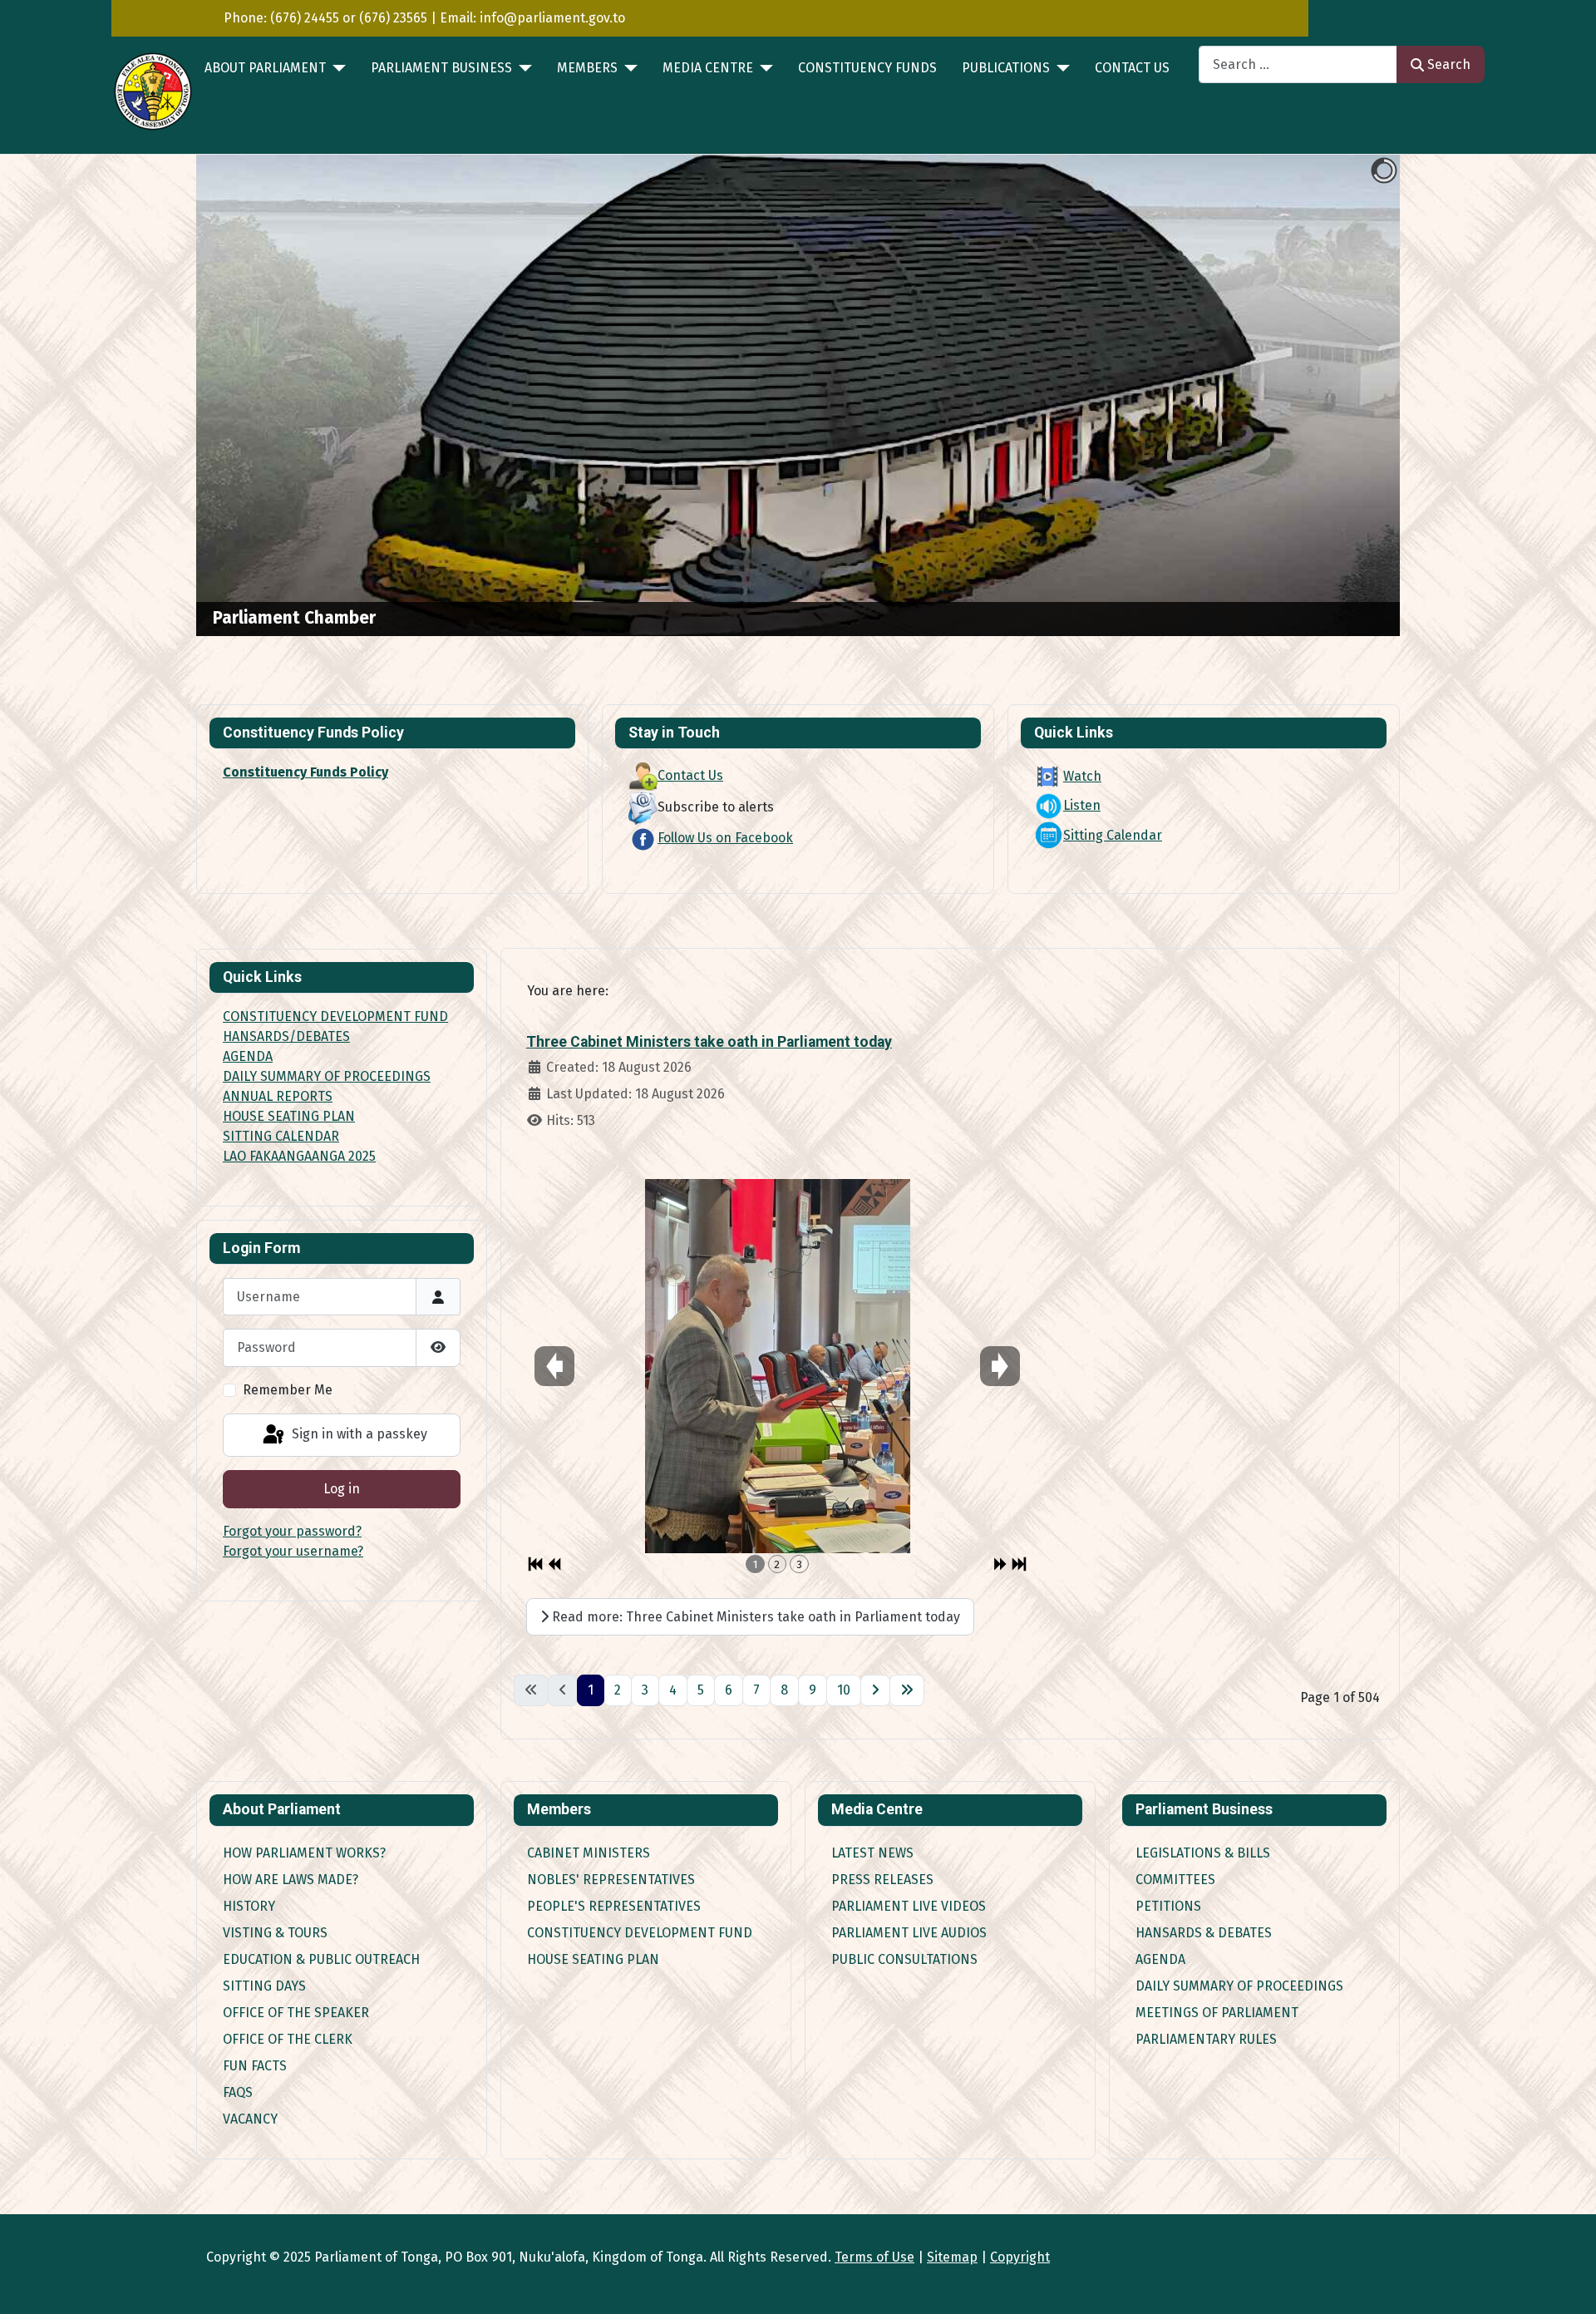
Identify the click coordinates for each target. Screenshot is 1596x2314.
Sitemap (952, 2257)
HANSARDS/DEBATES (286, 1036)
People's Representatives (614, 1906)
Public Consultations (904, 1959)
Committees (1175, 1880)
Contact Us (1132, 68)
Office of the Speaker (296, 2013)
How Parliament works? (304, 1853)
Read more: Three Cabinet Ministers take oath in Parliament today (754, 1617)
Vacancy (250, 2119)
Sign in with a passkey (358, 1434)
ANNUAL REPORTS (278, 1096)
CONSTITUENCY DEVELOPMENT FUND (335, 1016)
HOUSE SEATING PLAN (289, 1116)
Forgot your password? (292, 1531)
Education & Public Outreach (321, 1959)
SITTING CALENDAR (281, 1136)
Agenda (1160, 1959)
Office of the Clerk (288, 2039)
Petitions (1168, 1906)
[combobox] (1298, 64)
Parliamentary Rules (1206, 2039)
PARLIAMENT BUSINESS (441, 68)
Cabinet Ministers (589, 1853)
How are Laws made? (291, 1880)
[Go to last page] (907, 1690)
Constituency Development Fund (640, 1933)
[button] (1349, 396)
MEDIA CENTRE (708, 68)
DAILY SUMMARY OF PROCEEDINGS (327, 1076)
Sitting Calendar (1113, 835)
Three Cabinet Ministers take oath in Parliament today (709, 1042)
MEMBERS (587, 68)
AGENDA (248, 1056)
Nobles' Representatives (611, 1880)
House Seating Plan (593, 1959)
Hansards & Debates (1204, 1933)
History (249, 1906)
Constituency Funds (867, 68)
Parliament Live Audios (909, 1933)
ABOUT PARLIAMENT (265, 68)
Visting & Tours (275, 1933)
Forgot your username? (293, 1551)
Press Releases (882, 1880)
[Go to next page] (875, 1690)
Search (1449, 64)
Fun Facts (255, 2066)
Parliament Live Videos (909, 1906)
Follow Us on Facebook (725, 838)
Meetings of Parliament (1217, 2013)
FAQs (238, 2092)
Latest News (872, 1853)
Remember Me (288, 1390)
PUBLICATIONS (1006, 68)
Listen (1082, 805)
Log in (342, 1489)
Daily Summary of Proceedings (1239, 1986)
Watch (1082, 776)
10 (844, 1690)
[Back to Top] (1567, 2283)
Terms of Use (874, 2257)
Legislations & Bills (1203, 1853)
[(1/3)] (778, 1366)
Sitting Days (264, 1986)
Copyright (1020, 2257)
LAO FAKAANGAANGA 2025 (299, 1156)
